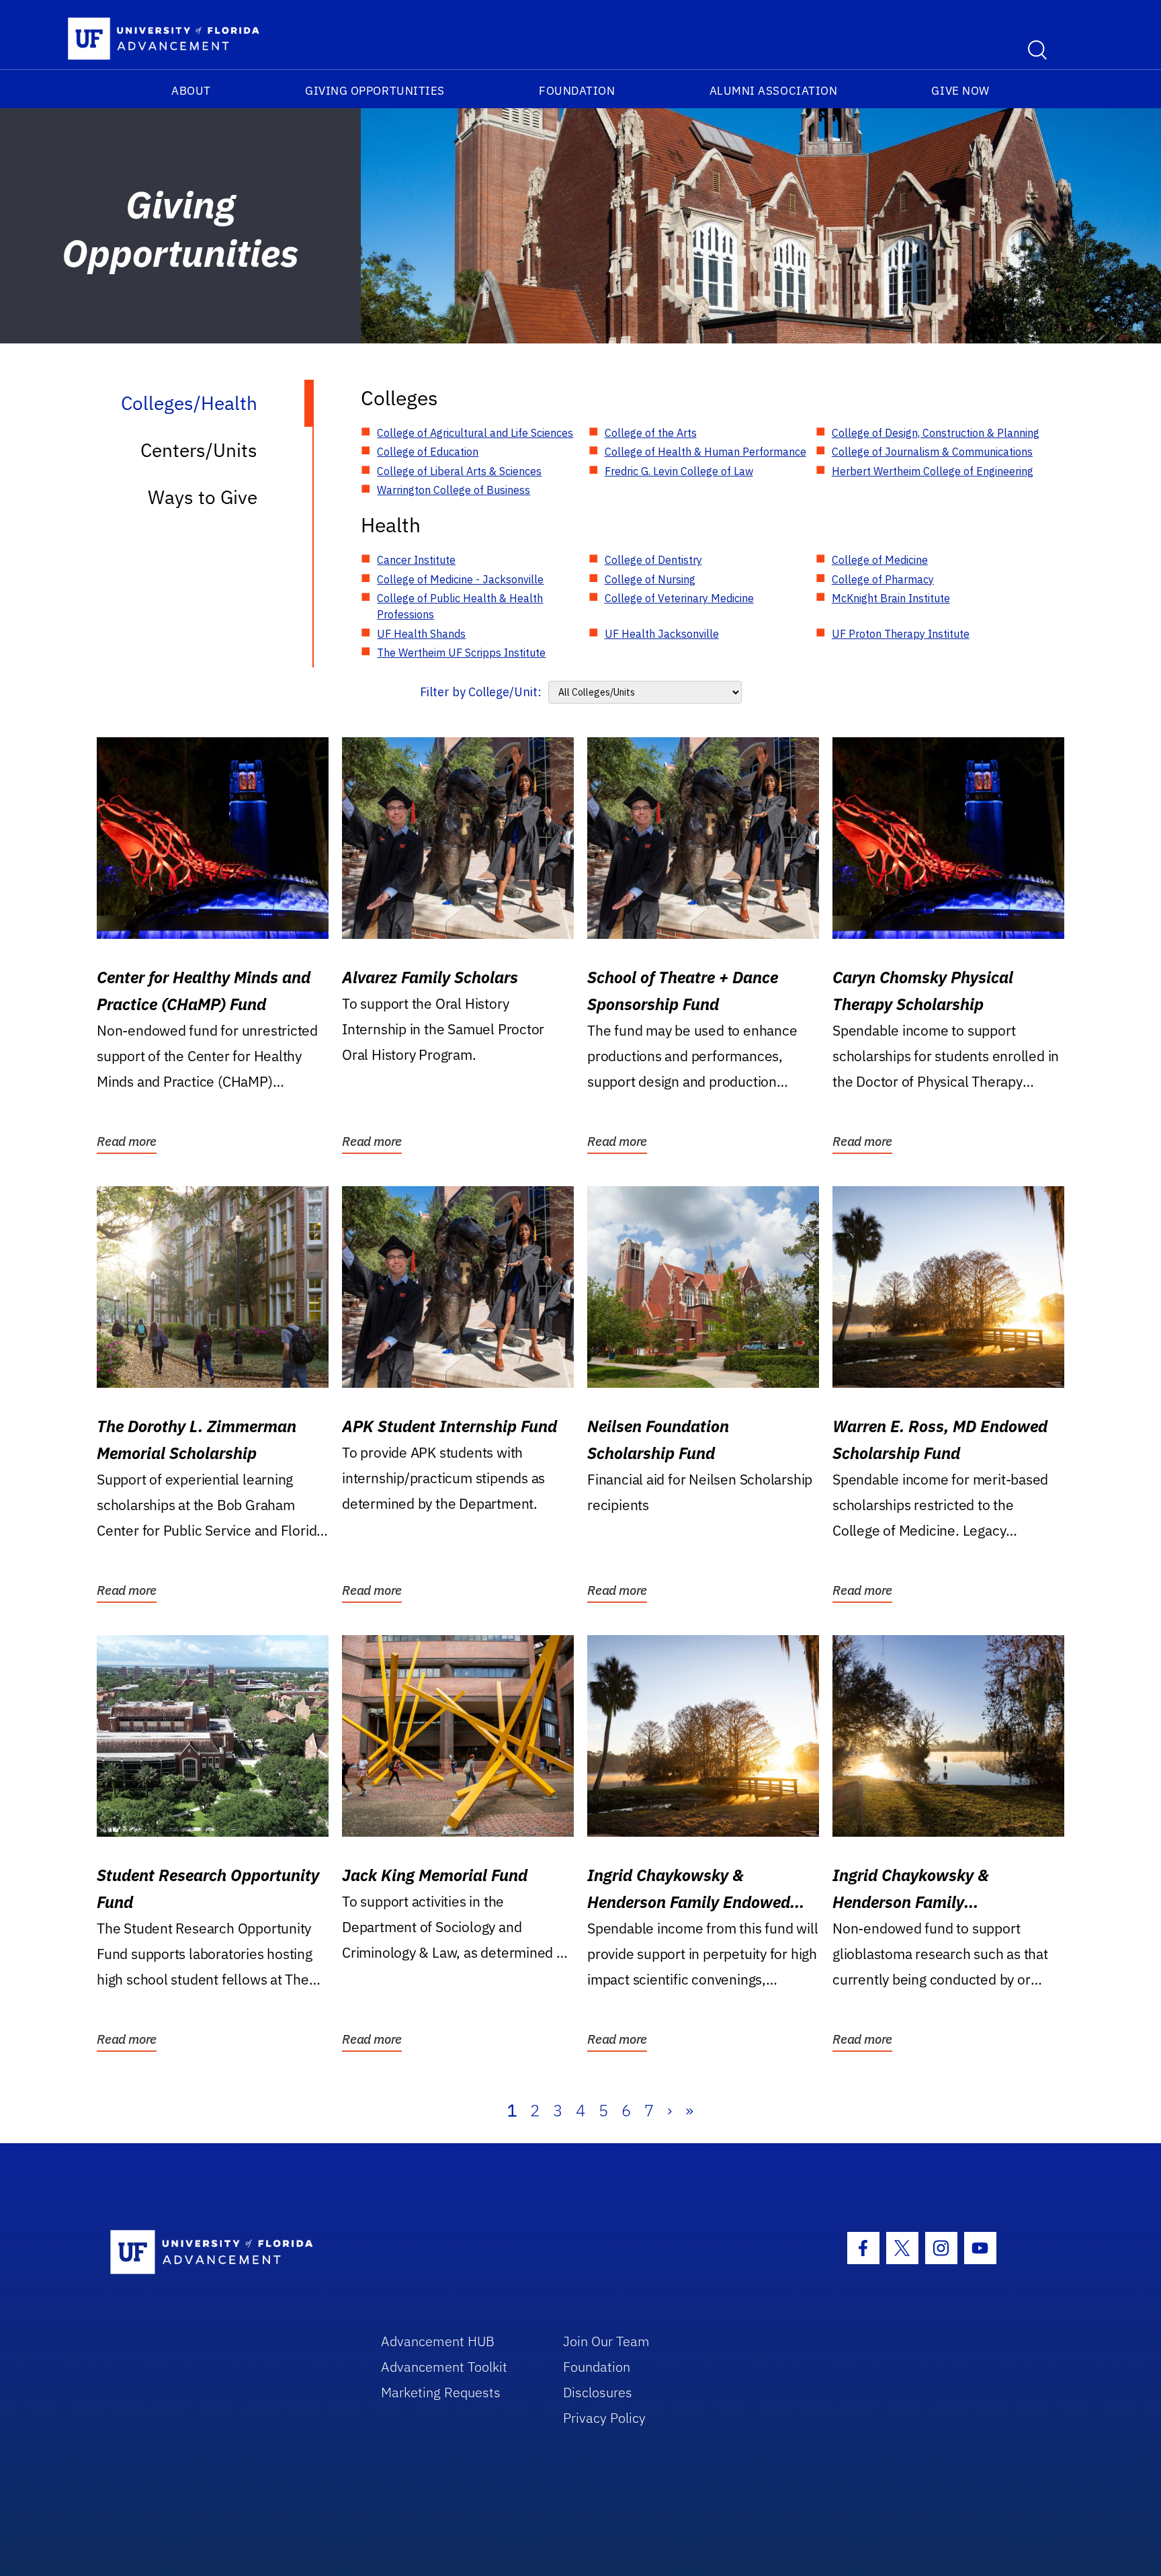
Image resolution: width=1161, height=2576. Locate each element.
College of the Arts (651, 433)
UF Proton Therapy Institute (901, 634)
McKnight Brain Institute (891, 598)
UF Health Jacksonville (662, 634)
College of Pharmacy (883, 579)
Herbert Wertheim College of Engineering (933, 471)
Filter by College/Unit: (481, 692)
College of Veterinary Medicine (679, 598)
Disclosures (598, 2392)
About (191, 91)
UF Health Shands (421, 634)
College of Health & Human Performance (705, 452)
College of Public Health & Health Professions (460, 606)
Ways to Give (203, 497)
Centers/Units (199, 450)
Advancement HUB (438, 2341)
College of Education (428, 452)
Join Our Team (606, 2341)
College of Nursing (650, 579)
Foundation (577, 91)
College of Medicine (880, 560)
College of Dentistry (653, 560)
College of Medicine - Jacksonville (460, 579)
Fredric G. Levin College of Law (679, 471)
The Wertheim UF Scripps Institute (461, 653)
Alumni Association (774, 91)
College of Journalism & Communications (932, 452)
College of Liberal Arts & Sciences (459, 471)
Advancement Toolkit (444, 2367)
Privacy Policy (604, 2418)
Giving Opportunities (375, 91)
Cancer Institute (416, 560)
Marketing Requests (441, 2392)
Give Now (960, 91)
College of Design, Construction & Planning (936, 433)
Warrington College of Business (454, 490)
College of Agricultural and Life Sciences (475, 433)
